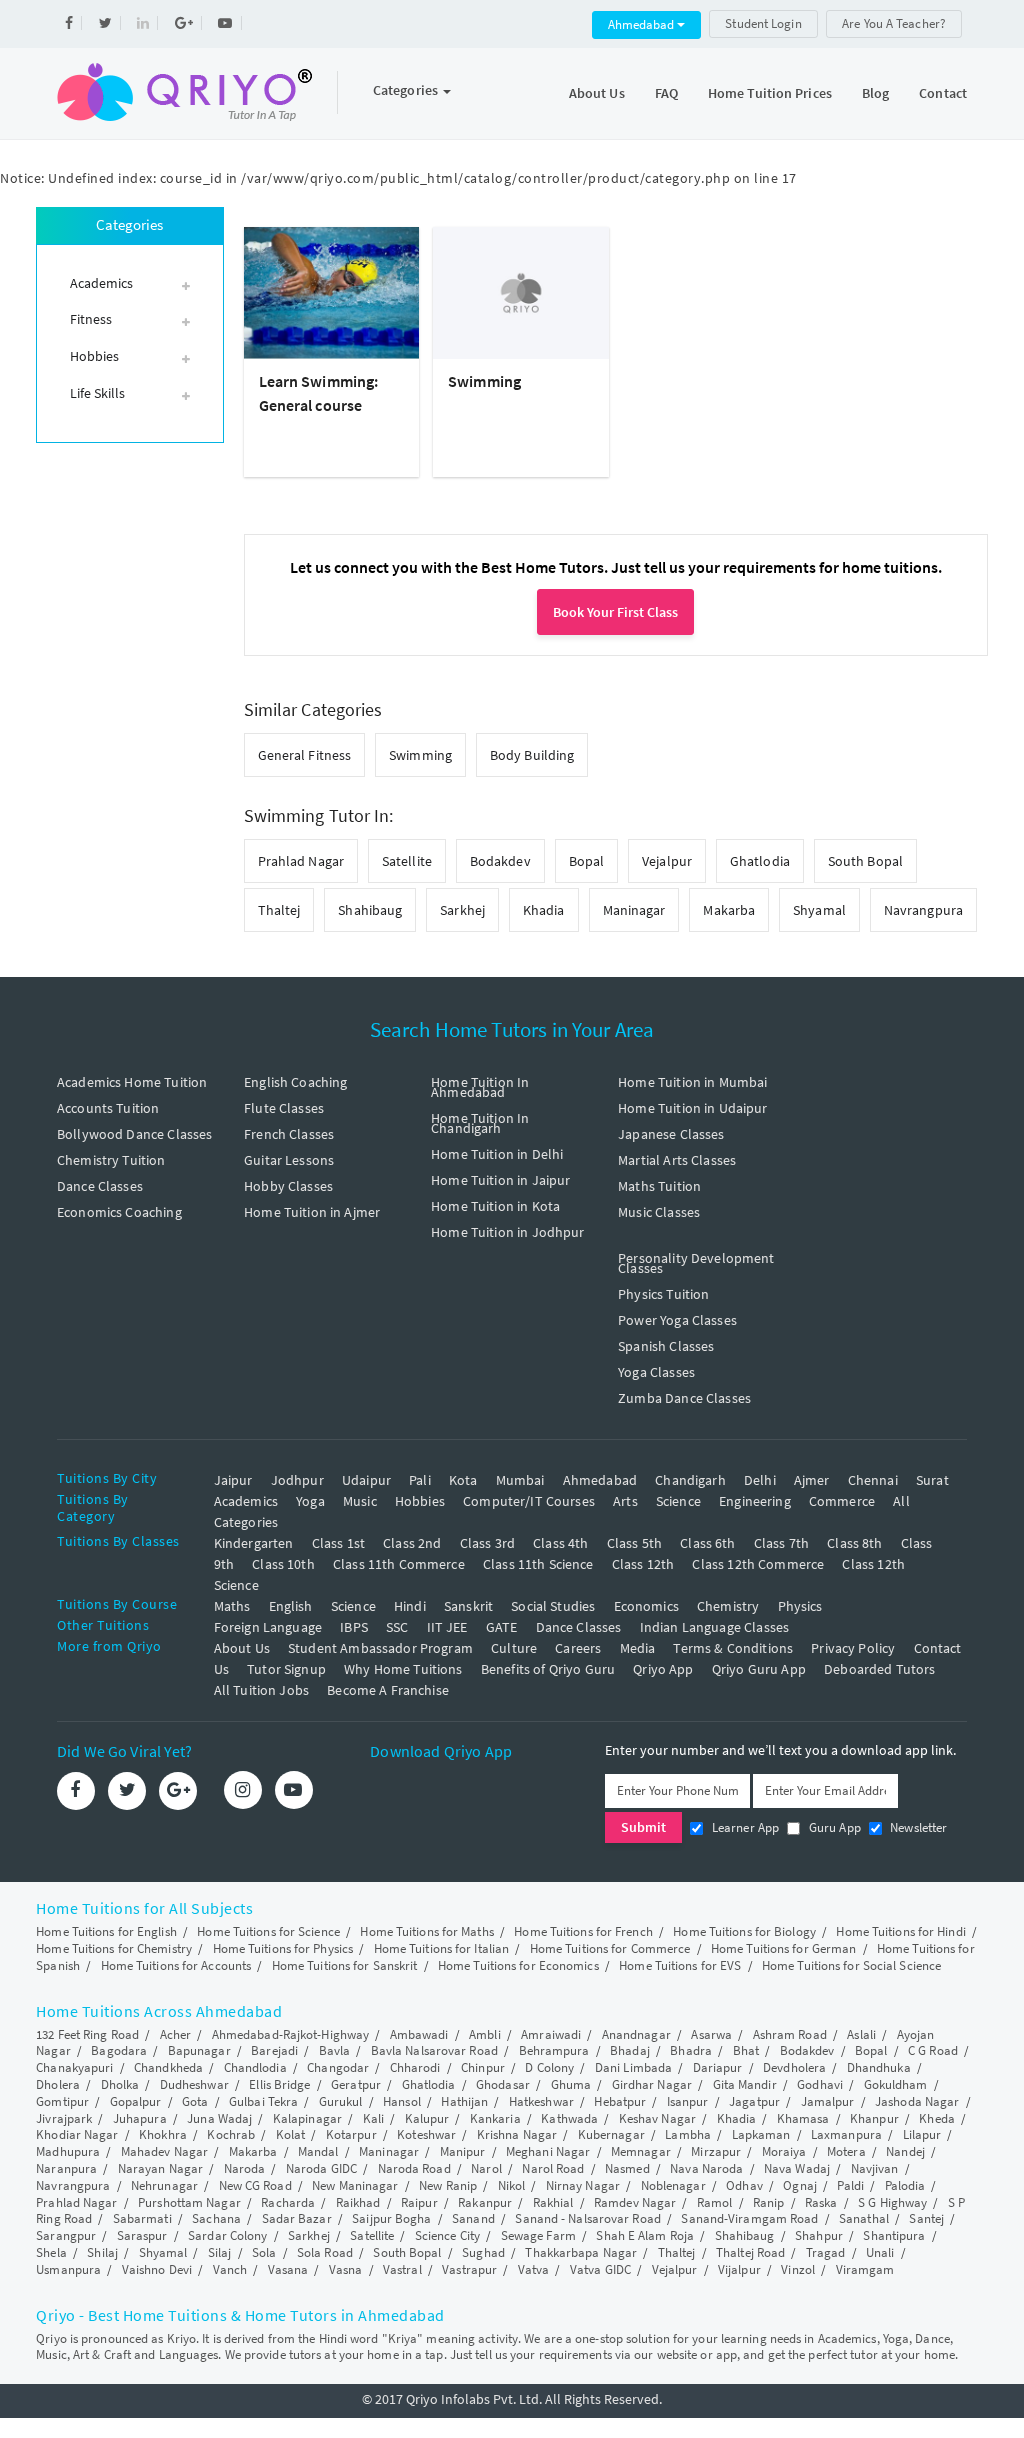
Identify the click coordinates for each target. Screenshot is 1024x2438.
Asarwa (711, 2034)
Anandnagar (636, 2034)
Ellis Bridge (279, 2084)
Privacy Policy (853, 1648)
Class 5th (634, 1543)
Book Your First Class (615, 612)
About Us (597, 93)
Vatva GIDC (600, 2269)
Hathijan (464, 2101)
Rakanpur (485, 2202)
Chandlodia (255, 2067)
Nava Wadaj (797, 2168)
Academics (246, 1501)
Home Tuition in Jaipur (500, 1180)
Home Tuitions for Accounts (176, 1965)
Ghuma (571, 2084)
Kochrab (231, 2134)
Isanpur (688, 2101)
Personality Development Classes (696, 1263)
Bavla (335, 2050)
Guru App (832, 1827)
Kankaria (495, 2118)
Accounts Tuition (108, 1108)
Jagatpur (754, 2101)
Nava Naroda (706, 2168)
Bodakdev (500, 861)
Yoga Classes (656, 1372)
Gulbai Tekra (263, 2101)
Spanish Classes (666, 1346)
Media (638, 1648)
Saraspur (142, 2235)
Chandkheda (168, 2067)
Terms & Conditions (733, 1648)
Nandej (905, 2151)
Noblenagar (673, 2185)
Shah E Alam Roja (645, 2235)
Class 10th (283, 1564)
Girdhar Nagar (652, 2084)
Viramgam (865, 2269)
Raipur (419, 2202)
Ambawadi (419, 2034)
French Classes (289, 1134)
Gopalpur (136, 2101)
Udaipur (366, 1480)
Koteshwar (426, 2134)
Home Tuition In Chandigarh (480, 1123)
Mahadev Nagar (164, 2151)
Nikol (512, 2185)
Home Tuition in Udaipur (692, 1108)
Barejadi (274, 2050)
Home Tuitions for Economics (518, 1965)
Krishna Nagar (517, 2134)
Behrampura (554, 2050)
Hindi (410, 1606)
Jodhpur (297, 1480)
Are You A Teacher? (894, 23)
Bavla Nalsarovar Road (434, 2050)
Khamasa (803, 2118)
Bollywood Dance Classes (134, 1134)
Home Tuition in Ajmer (312, 1212)
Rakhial (553, 2202)
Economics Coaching (119, 1212)
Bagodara (119, 2050)
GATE (502, 1627)
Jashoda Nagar (917, 2101)
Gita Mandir (745, 2084)
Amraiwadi (551, 2034)
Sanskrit (468, 1606)
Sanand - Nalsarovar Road (587, 2218)
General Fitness (305, 755)
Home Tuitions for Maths (426, 1931)
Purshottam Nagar (189, 2202)
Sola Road (325, 2252)
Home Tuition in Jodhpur (507, 1232)
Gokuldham (896, 2084)
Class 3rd (487, 1543)
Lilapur (922, 2134)
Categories (407, 90)
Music (360, 1501)
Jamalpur (828, 2101)
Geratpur (356, 2084)
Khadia (544, 910)
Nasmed (627, 2168)
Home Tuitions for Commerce (610, 1948)
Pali (420, 1480)
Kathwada (569, 2118)
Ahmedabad (642, 24)
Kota (463, 1480)
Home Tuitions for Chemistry (114, 1948)
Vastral (402, 2269)
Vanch (230, 2269)
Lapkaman (761, 2134)
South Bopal (865, 861)
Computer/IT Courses (529, 1501)
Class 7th (781, 1543)
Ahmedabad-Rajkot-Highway (290, 2034)
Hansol (402, 2101)
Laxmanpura (846, 2134)
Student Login (763, 23)
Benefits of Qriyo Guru (548, 1669)
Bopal (587, 861)
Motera (846, 2151)
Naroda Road (414, 2168)
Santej (926, 2218)
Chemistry (728, 1606)
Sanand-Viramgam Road (749, 2218)
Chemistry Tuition (111, 1160)
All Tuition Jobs (261, 1690)
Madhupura (68, 2151)
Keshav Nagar (657, 2118)
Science (678, 1501)
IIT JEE (447, 1627)
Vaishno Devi (157, 2269)
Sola (264, 2252)
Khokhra (163, 2134)
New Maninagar (355, 2185)
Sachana (216, 2218)
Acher (176, 2034)
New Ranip (448, 2185)
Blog (875, 93)
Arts (625, 1501)
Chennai (873, 1480)
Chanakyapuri (74, 2067)
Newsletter (917, 1827)
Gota (195, 2101)
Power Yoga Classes (677, 1320)
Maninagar (634, 910)
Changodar (338, 2067)
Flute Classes (284, 1108)
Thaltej (279, 910)
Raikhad (358, 2202)
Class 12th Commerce (758, 1564)
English (291, 1606)
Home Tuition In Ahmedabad (480, 1087)
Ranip (769, 2202)
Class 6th (707, 1543)
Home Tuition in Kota (495, 1206)
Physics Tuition (663, 1294)
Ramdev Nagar (635, 2202)
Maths (232, 1606)
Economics (646, 1606)
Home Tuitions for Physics (283, 1948)
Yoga (310, 1501)
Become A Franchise (388, 1690)
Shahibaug (370, 910)
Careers (578, 1648)
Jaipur (233, 1480)
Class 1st (338, 1543)
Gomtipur (62, 2101)
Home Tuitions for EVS (680, 1965)
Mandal (318, 2151)
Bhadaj (630, 2050)
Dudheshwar (194, 2084)
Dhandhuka (879, 2067)
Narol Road (553, 2168)
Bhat (746, 2050)
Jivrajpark (64, 2118)
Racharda (288, 2202)
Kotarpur (351, 2134)
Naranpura (66, 2168)
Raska (821, 2202)
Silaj (220, 2252)
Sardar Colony (227, 2235)
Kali (373, 2118)
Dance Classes (100, 1186)
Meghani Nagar (548, 2151)
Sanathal (864, 2218)
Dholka (120, 2084)
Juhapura (140, 2118)
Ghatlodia (760, 861)
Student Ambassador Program (380, 1648)
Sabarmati (142, 2218)
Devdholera (794, 2067)
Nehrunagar (164, 2185)
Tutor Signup (286, 1669)
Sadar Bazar (297, 2218)
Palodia (905, 2185)
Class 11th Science (538, 1564)
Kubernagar (611, 2134)
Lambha (688, 2134)
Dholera (58, 2084)
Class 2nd (412, 1543)
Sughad (483, 2252)
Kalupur (427, 2118)
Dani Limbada (633, 2067)
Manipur (463, 2151)
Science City (447, 2235)
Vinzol (798, 2269)
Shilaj (102, 2252)
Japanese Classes (671, 1134)
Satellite (407, 861)
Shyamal (819, 910)
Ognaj (800, 2185)
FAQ (666, 93)
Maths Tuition (659, 1186)
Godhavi (820, 2084)
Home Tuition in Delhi (497, 1154)
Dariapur (718, 2067)
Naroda (245, 2168)
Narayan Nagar (160, 2168)
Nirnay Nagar (583, 2185)
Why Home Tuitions (403, 1669)
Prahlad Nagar (301, 861)
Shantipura (894, 2235)
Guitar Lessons (289, 1160)
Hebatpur (620, 2101)
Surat (932, 1480)
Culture (514, 1648)
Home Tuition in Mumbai (692, 1082)
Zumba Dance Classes (684, 1398)
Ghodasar (503, 2084)
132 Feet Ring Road (87, 2034)
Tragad (826, 2252)
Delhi (760, 1480)
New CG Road (255, 2185)
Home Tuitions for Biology (744, 1931)
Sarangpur (66, 2235)
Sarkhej (462, 910)
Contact (943, 93)
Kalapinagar (307, 2118)
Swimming (484, 381)
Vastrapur (469, 2269)
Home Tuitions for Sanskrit (345, 1965)
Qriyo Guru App (759, 1669)
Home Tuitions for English (106, 1931)
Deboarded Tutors (879, 1669)
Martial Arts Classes (677, 1160)
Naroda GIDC (321, 2168)
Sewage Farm (538, 2235)
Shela (51, 2252)
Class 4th (560, 1543)
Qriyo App (663, 1669)
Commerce (842, 1501)
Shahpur (819, 2235)
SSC (397, 1627)
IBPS (354, 1627)
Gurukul (341, 2101)
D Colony (549, 2067)
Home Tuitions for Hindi (900, 1931)
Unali (880, 2252)
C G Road (933, 2050)
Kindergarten (254, 1543)
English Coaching (295, 1082)
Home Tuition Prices (770, 93)
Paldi (850, 2185)
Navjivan (875, 2168)
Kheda (937, 2118)
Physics (800, 1606)
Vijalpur (739, 2269)
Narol (486, 2168)
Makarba (729, 910)
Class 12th (643, 1564)
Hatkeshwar (541, 2101)
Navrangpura (923, 910)
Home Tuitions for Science (268, 1931)
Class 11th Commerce (399, 1564)
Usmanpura (68, 2269)
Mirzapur (716, 2151)
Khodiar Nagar (77, 2134)
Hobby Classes (288, 1186)
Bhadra (691, 2050)
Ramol (715, 2202)
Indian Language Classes (714, 1627)
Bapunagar (199, 2050)
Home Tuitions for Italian (442, 1948)
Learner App (743, 1827)
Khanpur (874, 2118)
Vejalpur (667, 861)
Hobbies (420, 1501)
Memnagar (641, 2151)
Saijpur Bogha (391, 2218)
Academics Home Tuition (132, 1082)
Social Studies (553, 1606)
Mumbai (520, 1480)
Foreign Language (268, 1627)
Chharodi (415, 2067)
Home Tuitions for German (783, 1948)
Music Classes (659, 1212)
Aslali (861, 2034)
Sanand (473, 2218)
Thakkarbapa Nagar (581, 2252)
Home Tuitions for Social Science (851, 1965)
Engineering (755, 1501)
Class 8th (854, 1543)
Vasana (288, 2269)
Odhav (744, 2185)
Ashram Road (790, 2034)
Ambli (485, 2034)
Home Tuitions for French (583, 1931)
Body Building (532, 755)
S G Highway (892, 2202)
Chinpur (483, 2067)
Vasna (346, 2269)
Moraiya (784, 2151)
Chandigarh (690, 1480)
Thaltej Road (750, 2252)
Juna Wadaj (219, 2118)
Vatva (534, 2269)
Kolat (291, 2134)
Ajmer (812, 1480)
